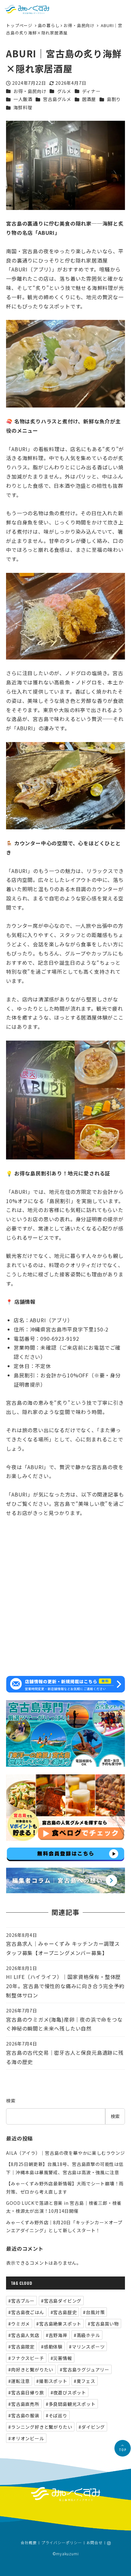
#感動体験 (52, 2347)
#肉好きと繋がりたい (31, 2370)
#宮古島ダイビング (61, 2301)
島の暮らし (49, 25)
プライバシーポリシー (62, 2543)
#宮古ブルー (21, 2301)
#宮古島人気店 (24, 2335)
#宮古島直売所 (24, 2404)
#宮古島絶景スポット (59, 2324)
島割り (114, 99)
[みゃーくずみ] (27, 9)
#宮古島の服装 (24, 2415)
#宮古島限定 (21, 2347)
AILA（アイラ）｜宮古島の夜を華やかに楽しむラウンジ (65, 2153)
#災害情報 (61, 2358)
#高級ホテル (87, 2335)
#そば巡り (57, 2415)
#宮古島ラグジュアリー (85, 2370)
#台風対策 (94, 2312)
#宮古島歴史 (64, 2312)
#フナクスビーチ (26, 2358)
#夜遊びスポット (68, 2392)
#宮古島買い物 (103, 2324)
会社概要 (29, 2543)
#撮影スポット (52, 2381)
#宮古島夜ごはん (26, 2312)
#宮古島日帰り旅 (26, 2392)
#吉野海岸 (57, 2335)
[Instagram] (109, 2543)
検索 (11, 2101)
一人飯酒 (23, 99)
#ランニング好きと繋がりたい (40, 2427)
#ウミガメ (19, 2324)
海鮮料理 (23, 107)
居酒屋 (89, 99)
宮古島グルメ (57, 99)
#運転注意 (19, 2381)
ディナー (91, 91)
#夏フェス (85, 2381)
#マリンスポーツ (87, 2347)
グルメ (64, 91)
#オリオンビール (26, 2438)
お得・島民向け (79, 25)
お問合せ (95, 2543)
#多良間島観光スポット (71, 2404)
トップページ (20, 25)
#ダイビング (92, 2427)
